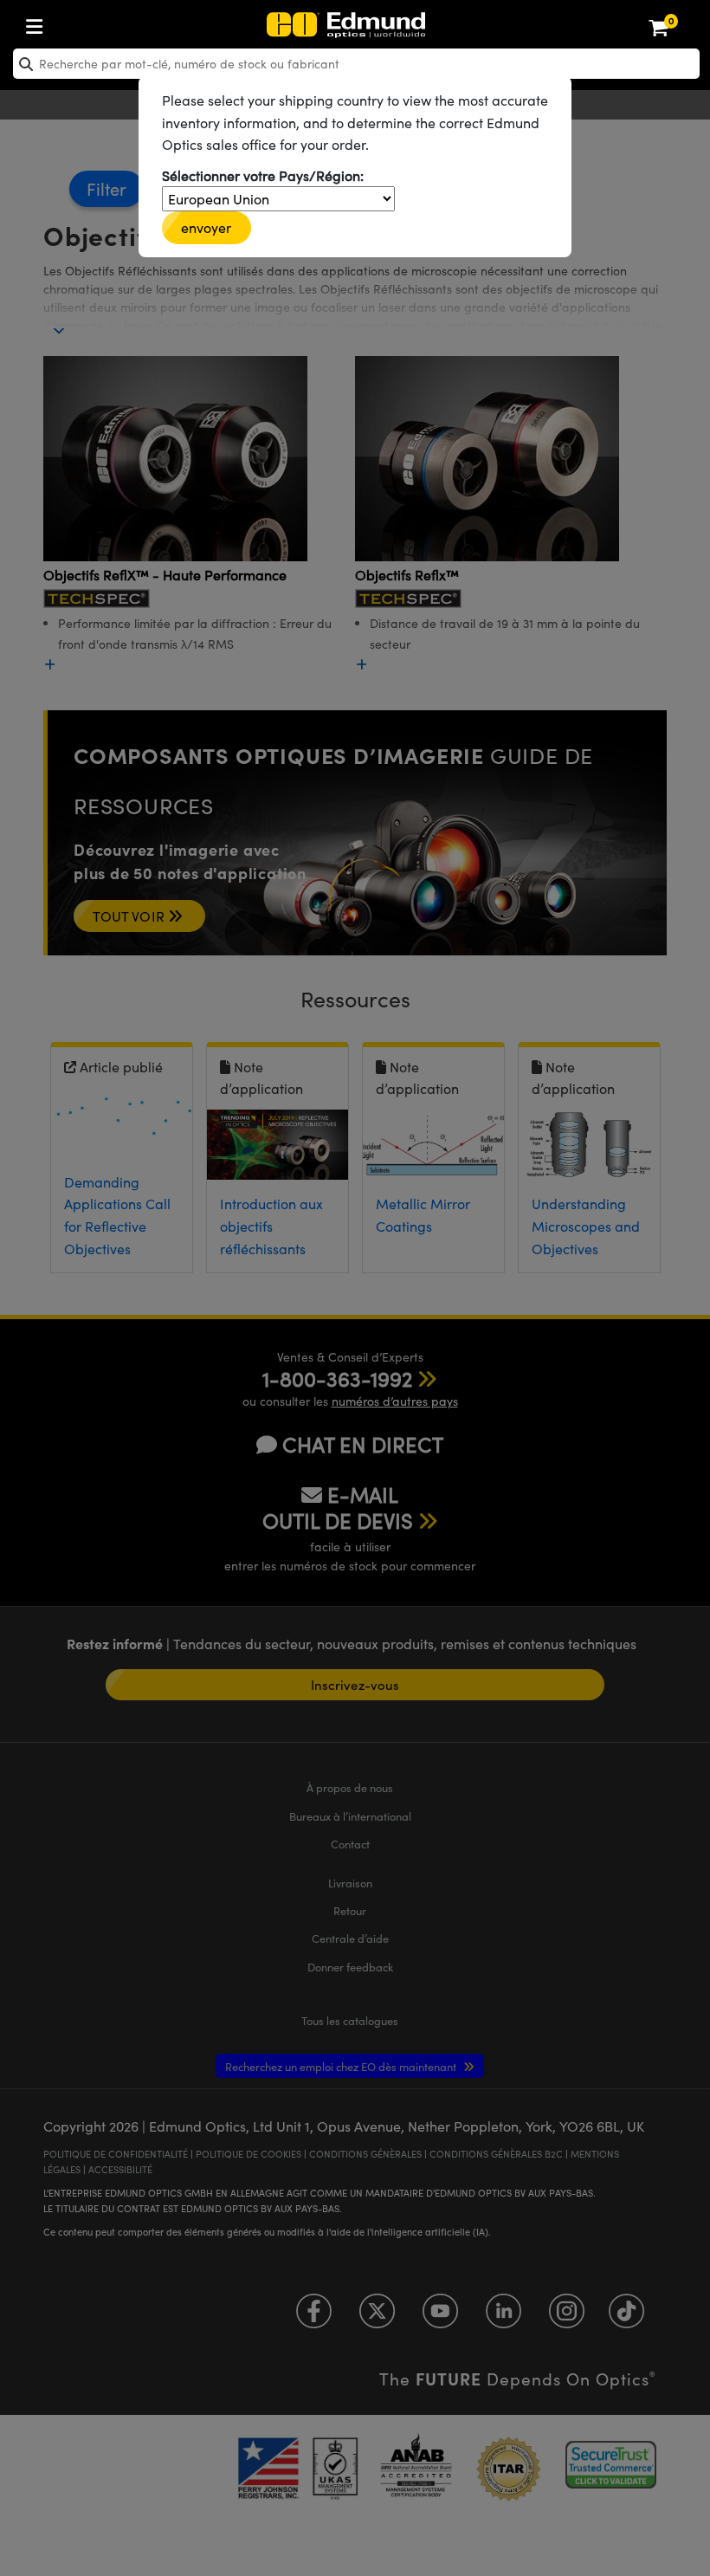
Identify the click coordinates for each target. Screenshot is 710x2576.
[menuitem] (92, 23)
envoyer (207, 227)
